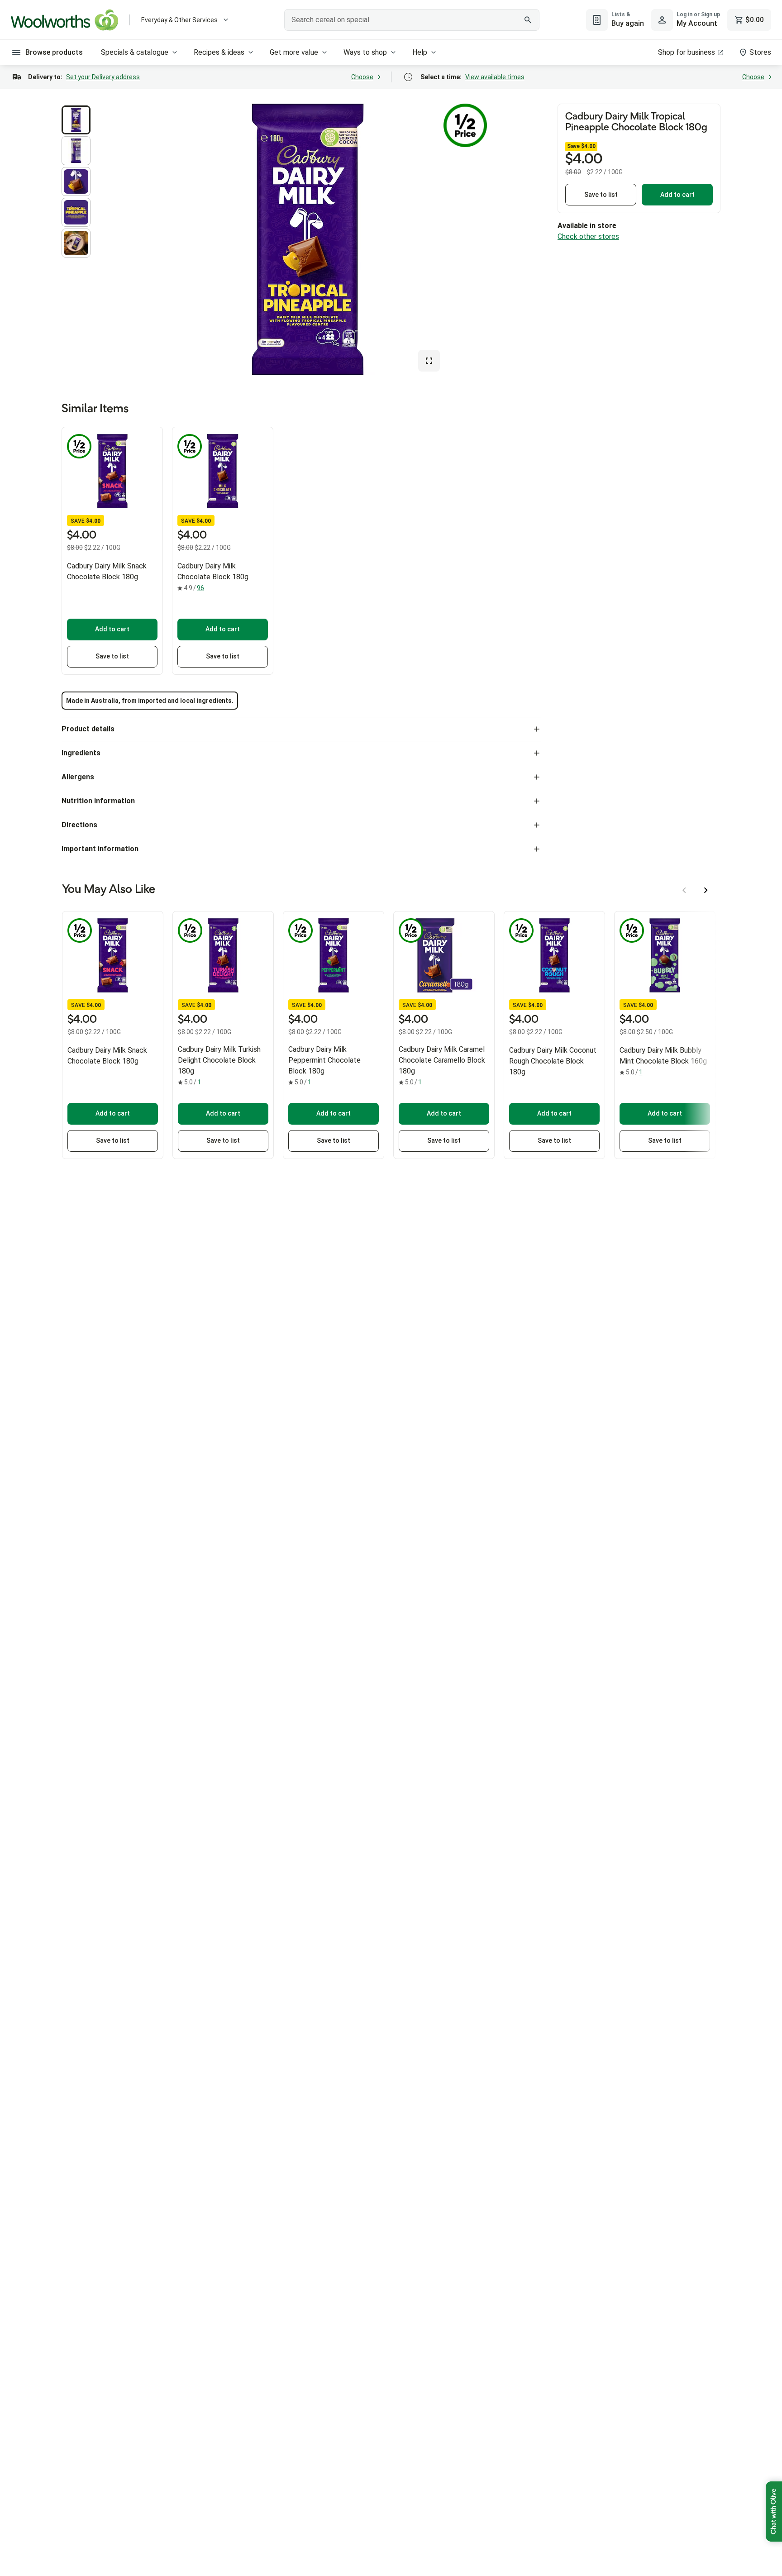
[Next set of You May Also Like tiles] (706, 890)
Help (420, 52)
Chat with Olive (774, 2512)
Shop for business (687, 52)
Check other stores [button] (588, 236)
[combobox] (412, 20)
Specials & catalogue (135, 52)
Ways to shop (365, 52)
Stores (760, 52)
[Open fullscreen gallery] (429, 361)
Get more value (294, 52)
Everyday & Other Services (179, 20)
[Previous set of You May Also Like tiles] (684, 890)
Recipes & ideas (219, 52)
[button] (76, 120)
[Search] (528, 20)
